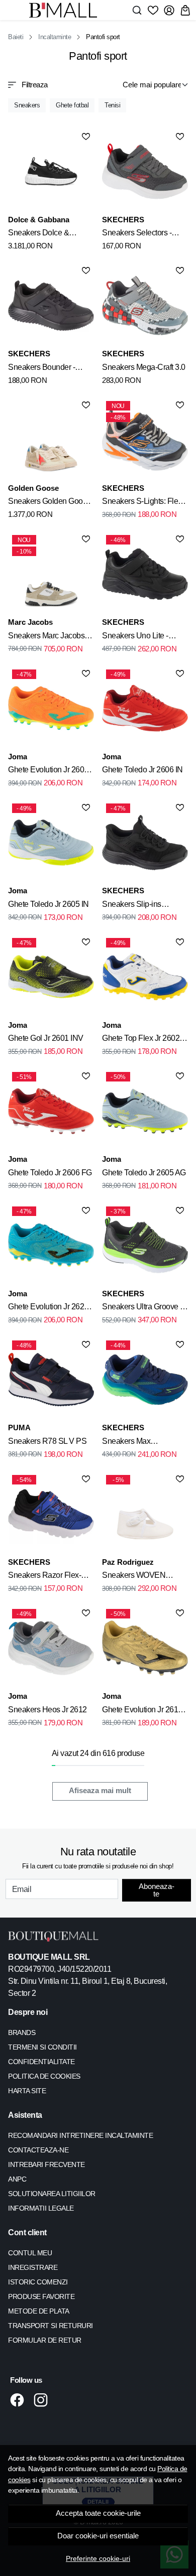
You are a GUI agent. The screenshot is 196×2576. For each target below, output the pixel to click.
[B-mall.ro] (66, 10)
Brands (22, 2032)
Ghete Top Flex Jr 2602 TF (141, 1040)
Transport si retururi (51, 2326)
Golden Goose (33, 488)
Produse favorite (41, 2296)
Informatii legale (41, 2208)
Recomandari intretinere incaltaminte (80, 2135)
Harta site (27, 2091)
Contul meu (30, 2253)
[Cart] (185, 10)
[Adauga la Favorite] (86, 137)
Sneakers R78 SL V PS (47, 1441)
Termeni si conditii (42, 2047)
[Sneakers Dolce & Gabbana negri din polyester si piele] (51, 171)
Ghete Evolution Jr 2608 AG (48, 771)
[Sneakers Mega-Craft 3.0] (145, 305)
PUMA (19, 1428)
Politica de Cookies (44, 2076)
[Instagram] (43, 2400)
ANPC (17, 2179)
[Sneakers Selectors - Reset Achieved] (145, 171)
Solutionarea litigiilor (52, 2194)
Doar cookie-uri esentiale (98, 2536)
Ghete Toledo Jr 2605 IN (48, 904)
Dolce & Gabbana (39, 220)
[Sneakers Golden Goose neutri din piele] (51, 440)
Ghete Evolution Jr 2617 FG (142, 1711)
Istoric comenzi (38, 2282)
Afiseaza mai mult (100, 1791)
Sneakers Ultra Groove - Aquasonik (142, 1308)
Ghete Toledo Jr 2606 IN (142, 770)
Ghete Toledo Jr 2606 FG (50, 1173)
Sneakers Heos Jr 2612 (47, 1710)
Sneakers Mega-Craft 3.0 (144, 367)
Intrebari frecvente (46, 2164)
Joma (18, 757)
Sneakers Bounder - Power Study (41, 369)
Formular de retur (45, 2340)
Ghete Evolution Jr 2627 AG (48, 1308)
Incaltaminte (55, 37)
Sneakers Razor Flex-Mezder (44, 1577)
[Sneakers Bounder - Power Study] (51, 305)
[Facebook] (20, 2400)
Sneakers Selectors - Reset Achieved (137, 234)
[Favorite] (153, 10)
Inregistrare (33, 2267)
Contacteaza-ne (38, 2150)
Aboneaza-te (157, 1890)
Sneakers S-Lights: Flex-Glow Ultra (143, 503)
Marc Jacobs (30, 622)
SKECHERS (123, 220)
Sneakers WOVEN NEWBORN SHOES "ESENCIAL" (137, 1577)
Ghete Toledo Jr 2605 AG (144, 1173)
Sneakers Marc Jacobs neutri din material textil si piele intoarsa (50, 637)
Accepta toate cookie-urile (98, 2513)
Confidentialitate (41, 2062)
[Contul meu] (169, 10)
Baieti (16, 37)
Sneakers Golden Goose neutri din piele (50, 503)
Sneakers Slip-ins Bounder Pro (132, 906)
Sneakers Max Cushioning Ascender (138, 1443)
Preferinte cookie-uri (98, 2558)
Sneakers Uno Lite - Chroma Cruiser (135, 637)
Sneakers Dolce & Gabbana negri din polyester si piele (39, 234)
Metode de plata (39, 2311)
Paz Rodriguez (128, 1562)
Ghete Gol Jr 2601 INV (46, 1038)
